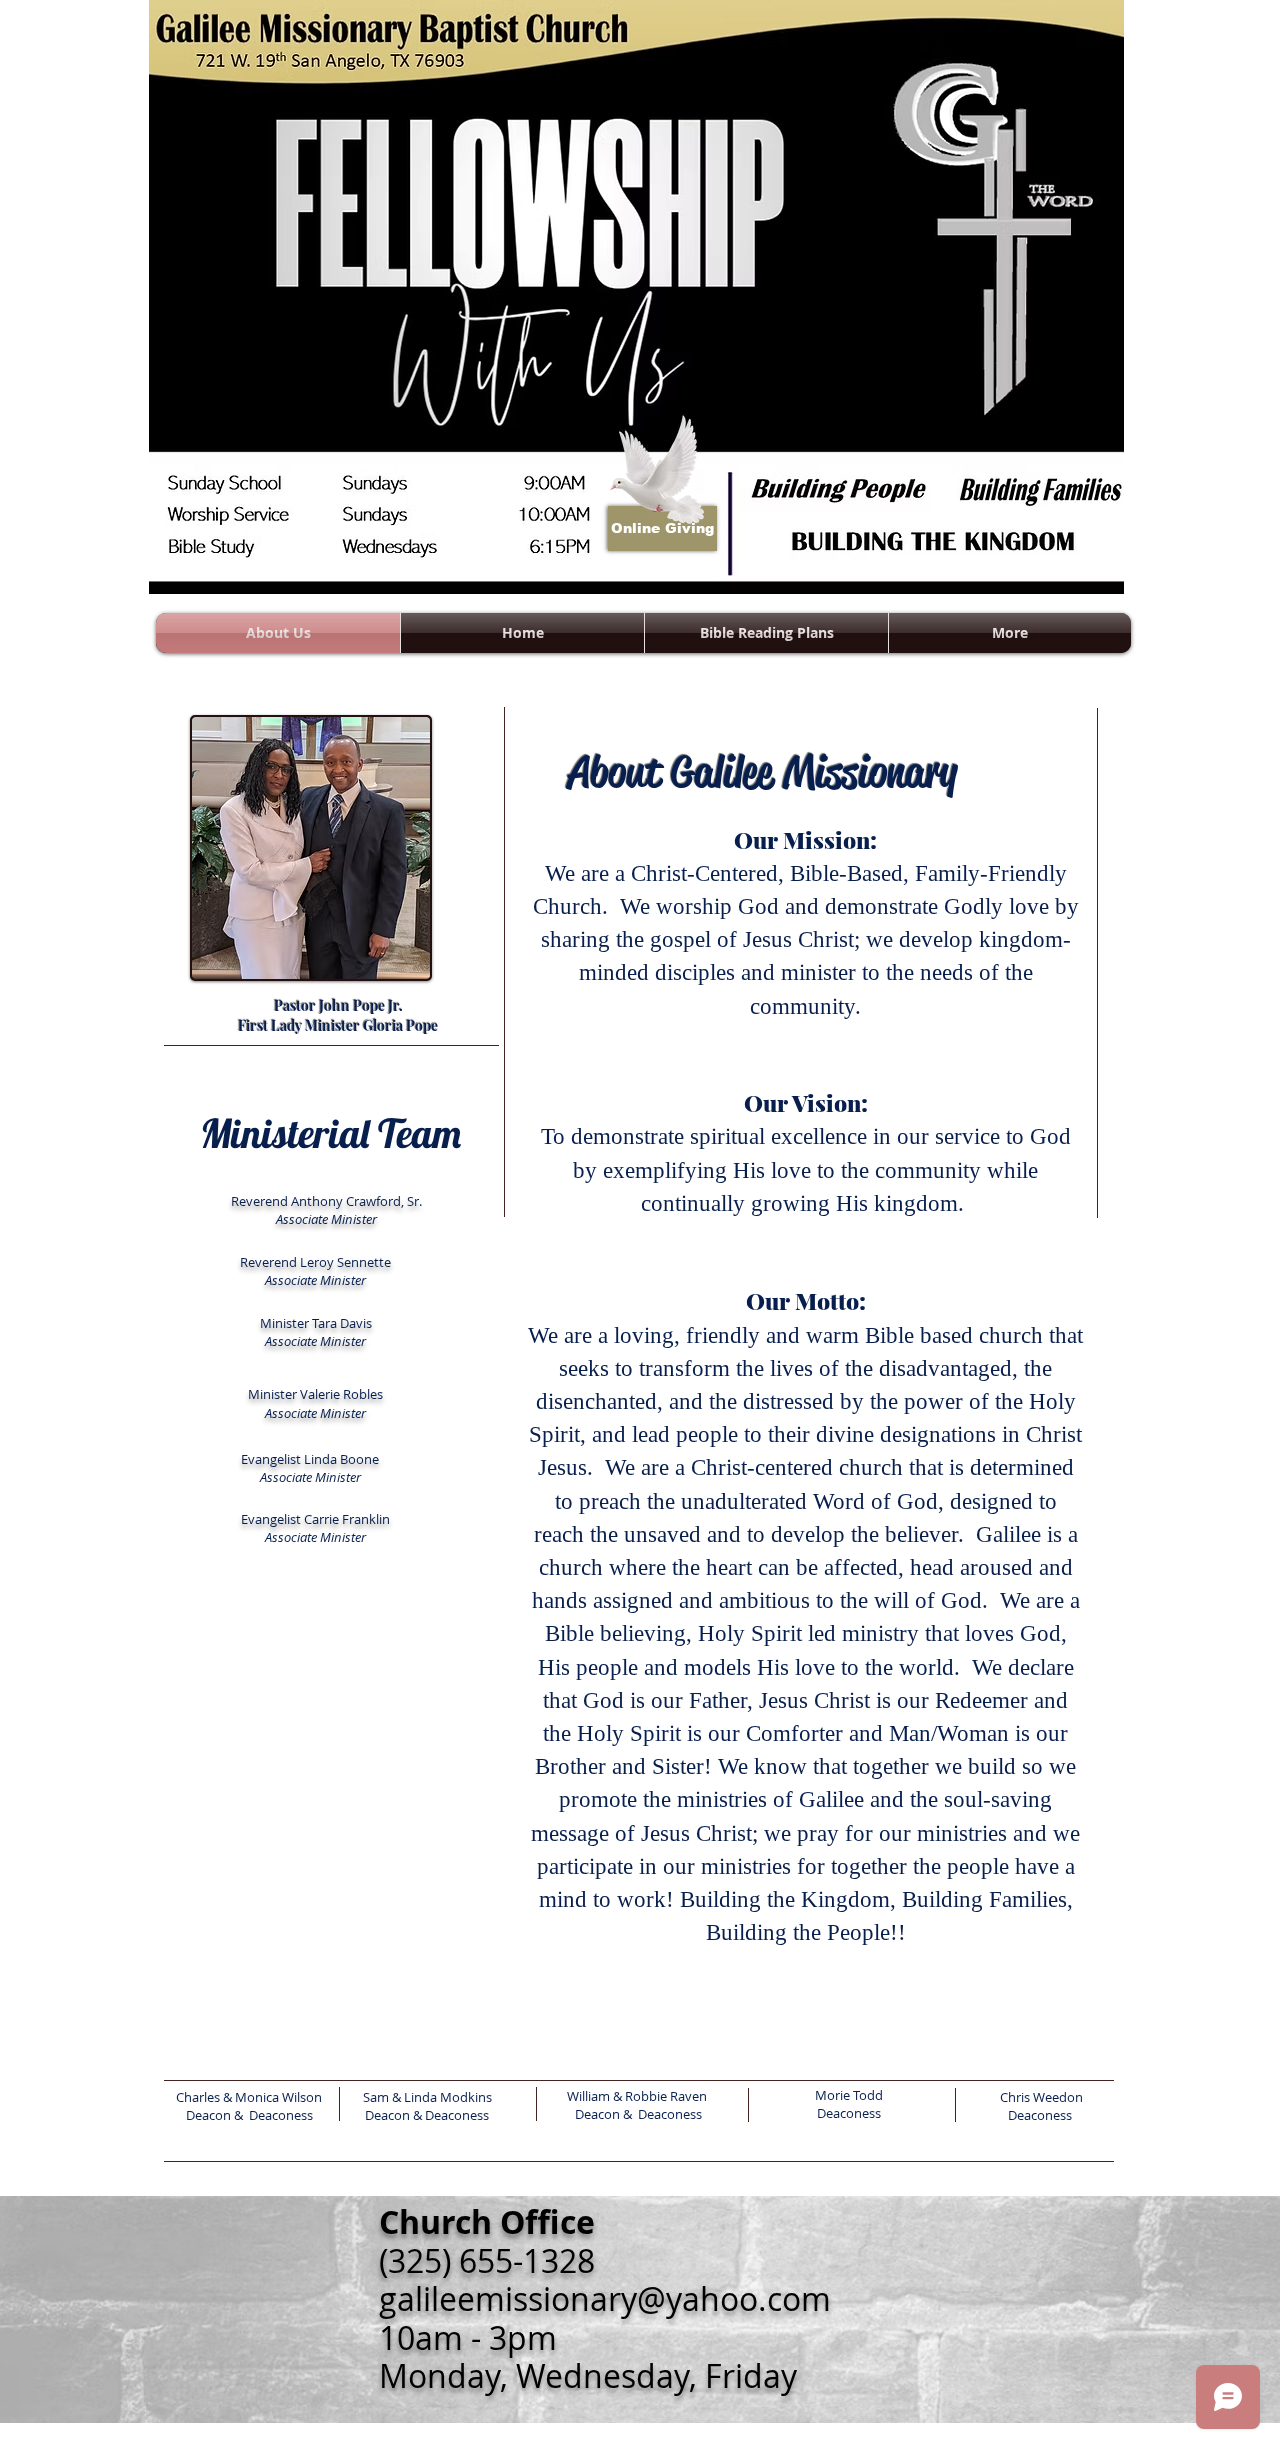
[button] (1010, 633)
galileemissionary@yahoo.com (605, 2298)
